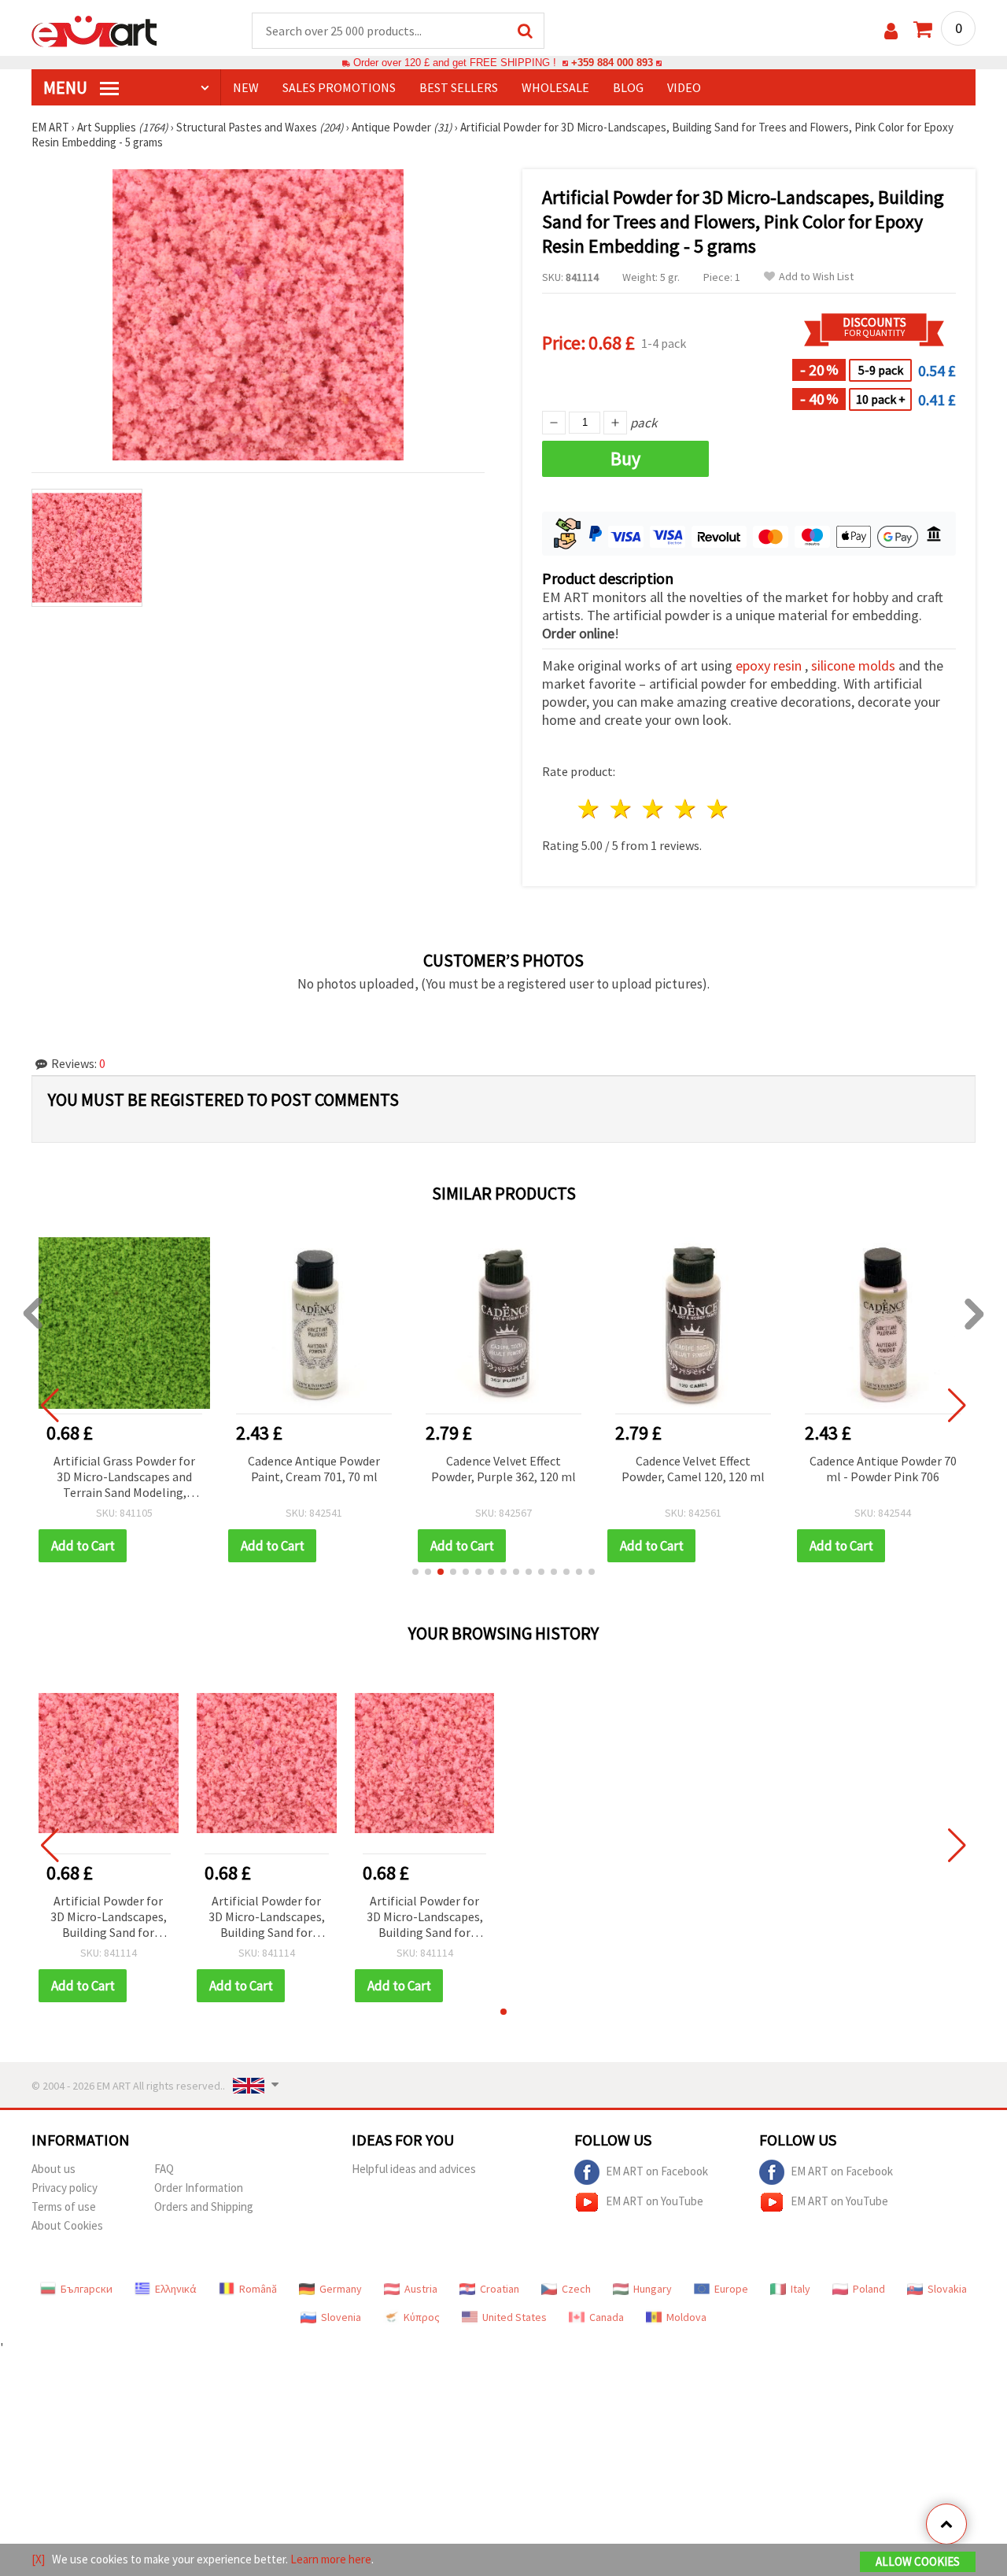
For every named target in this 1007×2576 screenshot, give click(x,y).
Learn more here (331, 2559)
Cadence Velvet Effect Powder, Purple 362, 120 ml (503, 1469)
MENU (67, 87)
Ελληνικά (176, 2289)
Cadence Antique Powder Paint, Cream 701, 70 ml (314, 1469)
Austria (421, 2289)
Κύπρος (422, 2317)
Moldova (686, 2317)
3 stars (654, 809)
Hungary (653, 2289)
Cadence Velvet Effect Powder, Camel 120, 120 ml (693, 1469)
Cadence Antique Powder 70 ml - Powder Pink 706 (883, 1469)
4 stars (686, 809)
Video (684, 87)
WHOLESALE (555, 87)
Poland (869, 2289)
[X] (38, 2559)
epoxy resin (769, 665)
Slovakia (947, 2289)
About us (53, 2169)
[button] (415, 1572)
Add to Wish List (816, 277)
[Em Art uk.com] (94, 30)
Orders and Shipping (204, 2206)
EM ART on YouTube (655, 2201)
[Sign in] (891, 31)
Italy (800, 2289)
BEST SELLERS (459, 87)
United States (515, 2317)
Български (87, 2289)
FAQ (164, 2169)
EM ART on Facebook (657, 2171)
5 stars (718, 809)
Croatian (500, 2289)
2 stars (622, 809)
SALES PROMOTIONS (339, 87)
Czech (576, 2289)
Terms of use (64, 2206)
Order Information (199, 2188)
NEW (246, 87)
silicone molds (853, 665)
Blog (628, 87)
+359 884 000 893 (612, 63)
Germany (341, 2289)
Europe (731, 2289)
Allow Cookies (918, 2561)
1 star (590, 809)
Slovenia (341, 2317)
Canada (607, 2317)
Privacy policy (65, 2188)
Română (258, 2289)
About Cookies (67, 2225)
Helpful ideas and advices (414, 2169)
